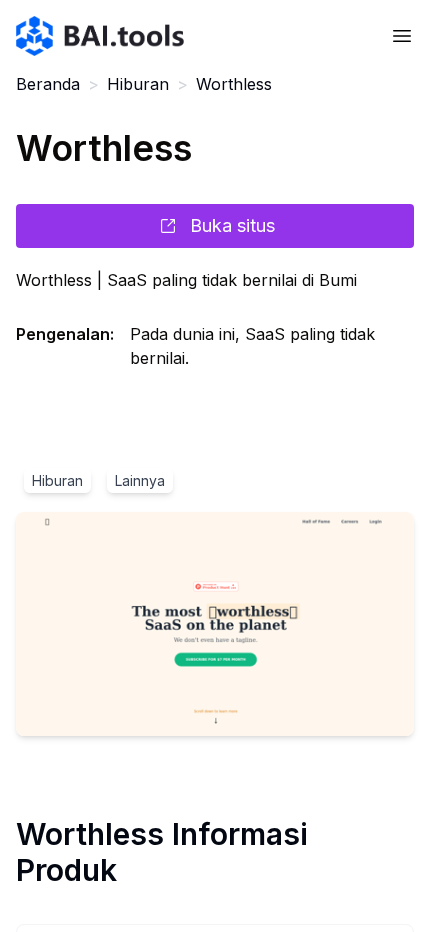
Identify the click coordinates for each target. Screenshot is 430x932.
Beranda (48, 84)
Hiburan (138, 84)
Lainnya (140, 480)
